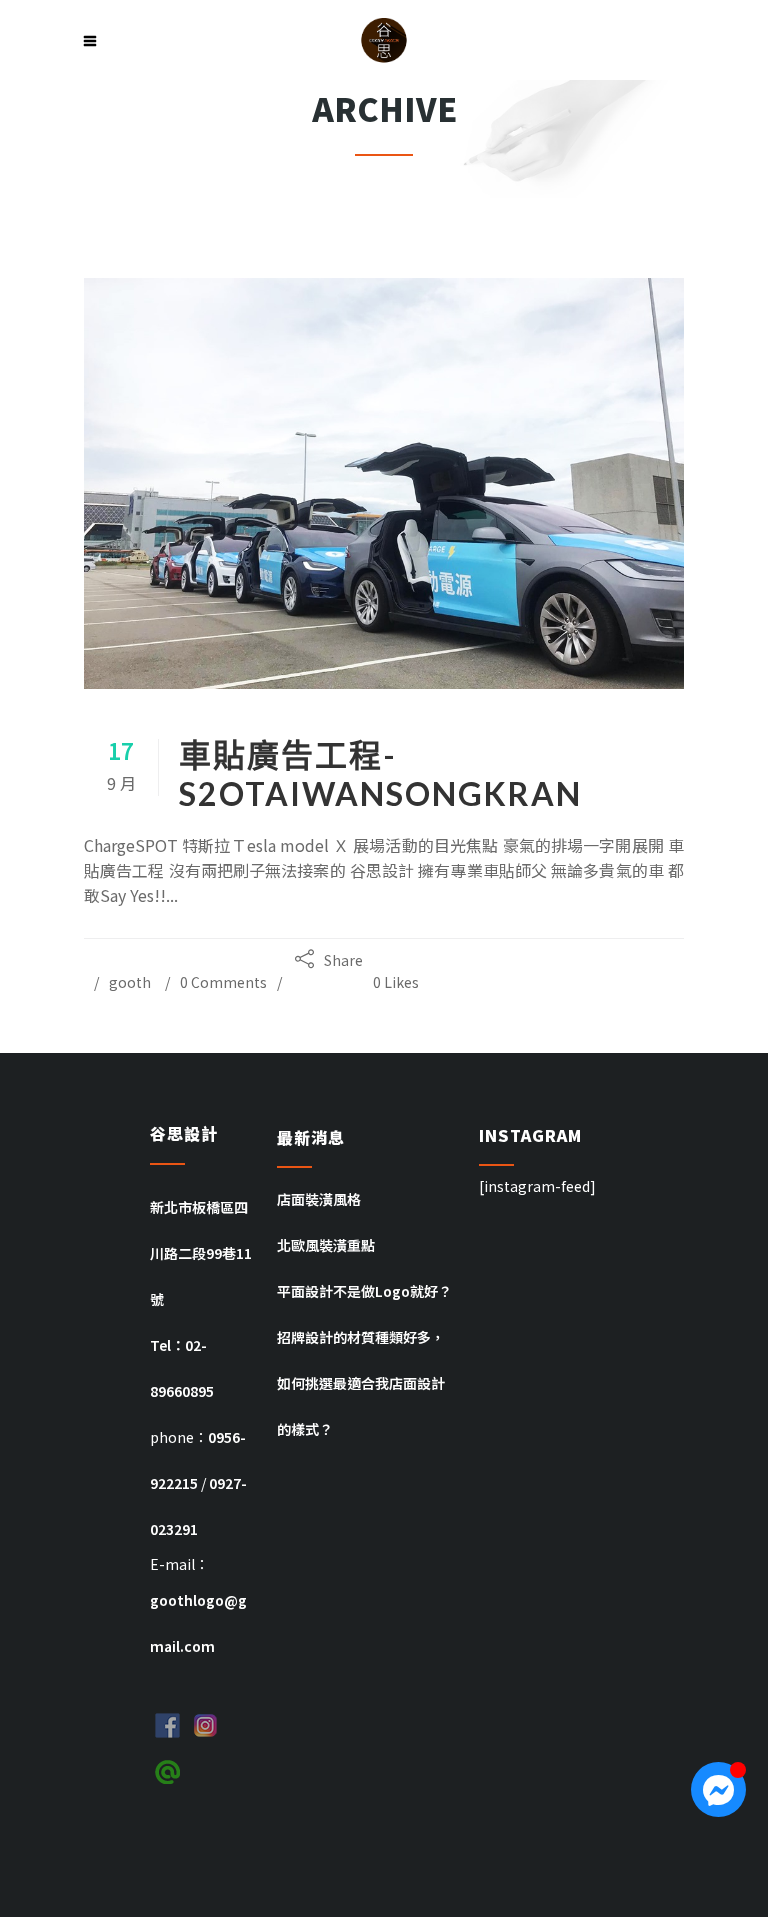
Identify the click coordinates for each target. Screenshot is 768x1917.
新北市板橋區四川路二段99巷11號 (201, 1253)
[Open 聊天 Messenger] (718, 1789)
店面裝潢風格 (319, 1199)
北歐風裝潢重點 (326, 1245)
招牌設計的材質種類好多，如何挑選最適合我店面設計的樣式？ (361, 1383)
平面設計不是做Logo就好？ (364, 1291)
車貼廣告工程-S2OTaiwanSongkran (380, 774)
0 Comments (223, 982)
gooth (130, 982)
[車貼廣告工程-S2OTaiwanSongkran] (384, 483)
